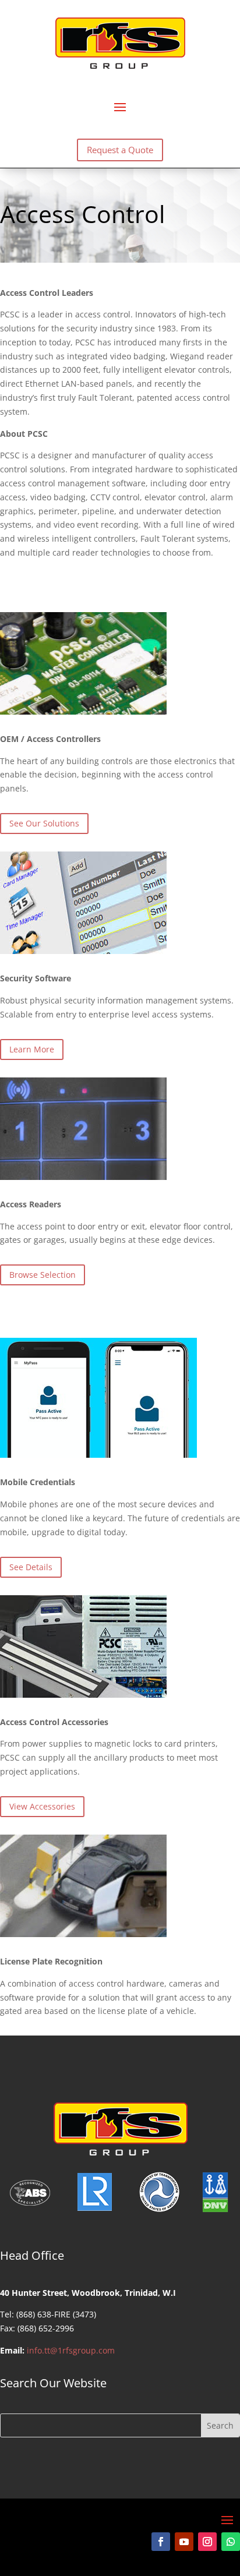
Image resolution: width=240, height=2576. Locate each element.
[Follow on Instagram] (207, 2542)
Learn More (32, 1049)
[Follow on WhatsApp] (231, 2542)
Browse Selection (43, 1275)
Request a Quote (120, 150)
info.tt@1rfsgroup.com (71, 2350)
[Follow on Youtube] (184, 2542)
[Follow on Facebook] (161, 2542)
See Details (31, 1567)
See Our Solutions (44, 823)
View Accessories (42, 1806)
